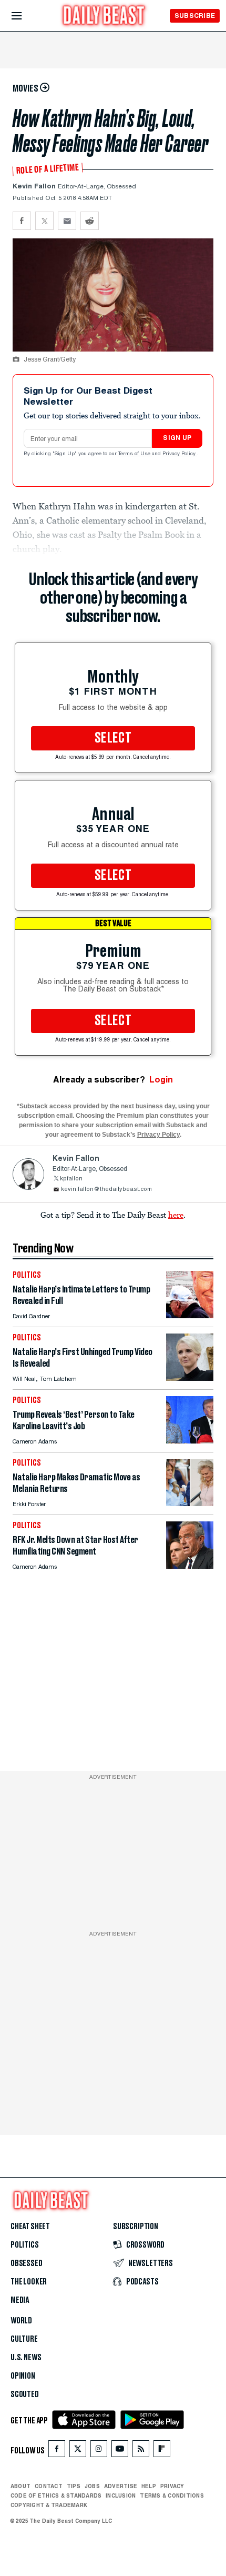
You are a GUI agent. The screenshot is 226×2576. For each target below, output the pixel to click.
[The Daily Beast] (104, 17)
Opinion (23, 2376)
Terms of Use (135, 454)
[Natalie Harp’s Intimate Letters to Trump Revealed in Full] (190, 1315)
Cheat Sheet (30, 2227)
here (176, 1215)
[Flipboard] (162, 2451)
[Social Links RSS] (141, 2451)
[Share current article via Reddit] (90, 221)
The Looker (29, 2282)
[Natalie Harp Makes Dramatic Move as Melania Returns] (190, 1503)
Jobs (92, 2486)
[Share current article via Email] (67, 221)
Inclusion (121, 2495)
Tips (74, 2486)
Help (149, 2486)
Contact (49, 2486)
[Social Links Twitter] (78, 2451)
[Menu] (25, 16)
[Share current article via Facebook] (22, 221)
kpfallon (71, 1179)
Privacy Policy (180, 454)
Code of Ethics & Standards (56, 2495)
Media (20, 2300)
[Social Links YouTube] (120, 2451)
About (20, 2486)
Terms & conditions (172, 2495)
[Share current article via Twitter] (44, 221)
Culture (24, 2339)
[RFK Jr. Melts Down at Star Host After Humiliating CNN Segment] (190, 1566)
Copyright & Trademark (49, 2505)
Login (161, 1080)
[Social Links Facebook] (57, 2451)
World (21, 2321)
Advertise (121, 2486)
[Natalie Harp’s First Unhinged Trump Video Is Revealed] (190, 1378)
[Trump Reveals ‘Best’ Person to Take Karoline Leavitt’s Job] (190, 1441)
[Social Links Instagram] (99, 2451)
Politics (25, 2245)
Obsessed (27, 2263)
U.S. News (26, 2358)
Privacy (172, 2486)
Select (113, 738)
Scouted (25, 2394)
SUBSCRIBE (195, 16)
